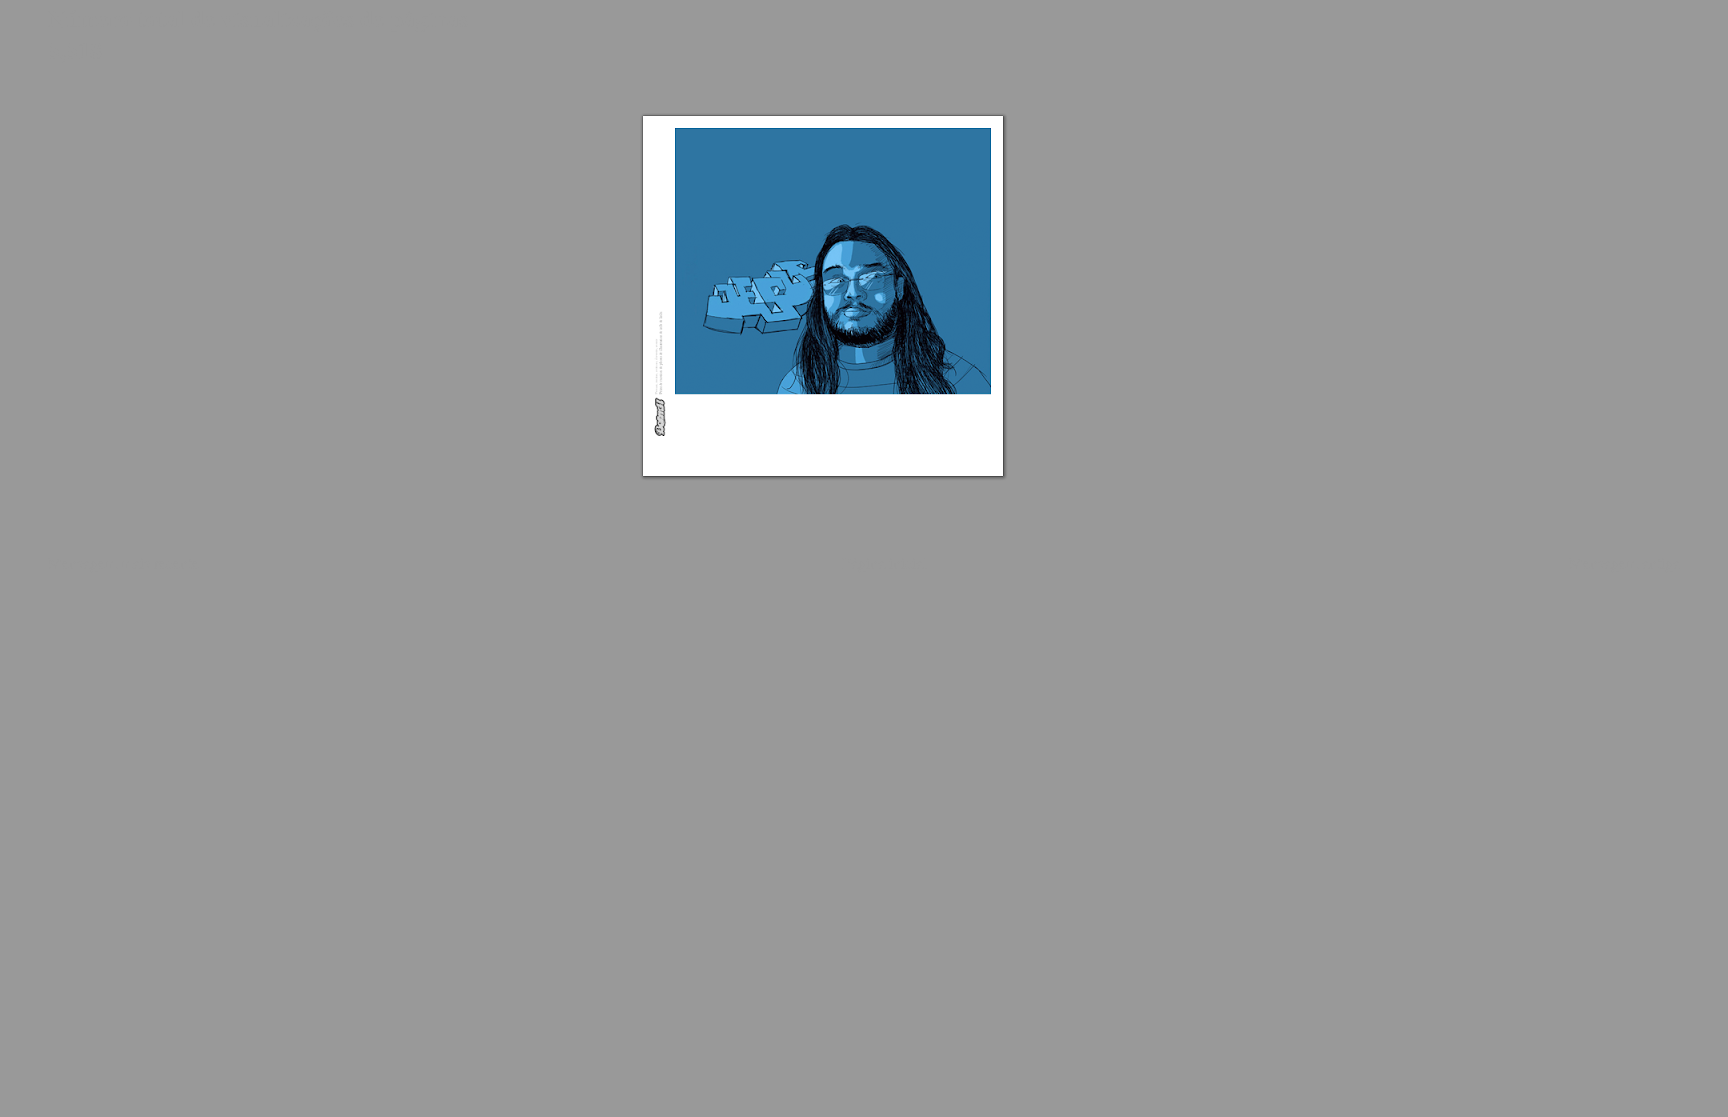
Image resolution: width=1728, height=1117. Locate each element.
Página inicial (884, 562)
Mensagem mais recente (123, 562)
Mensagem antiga (1624, 562)
